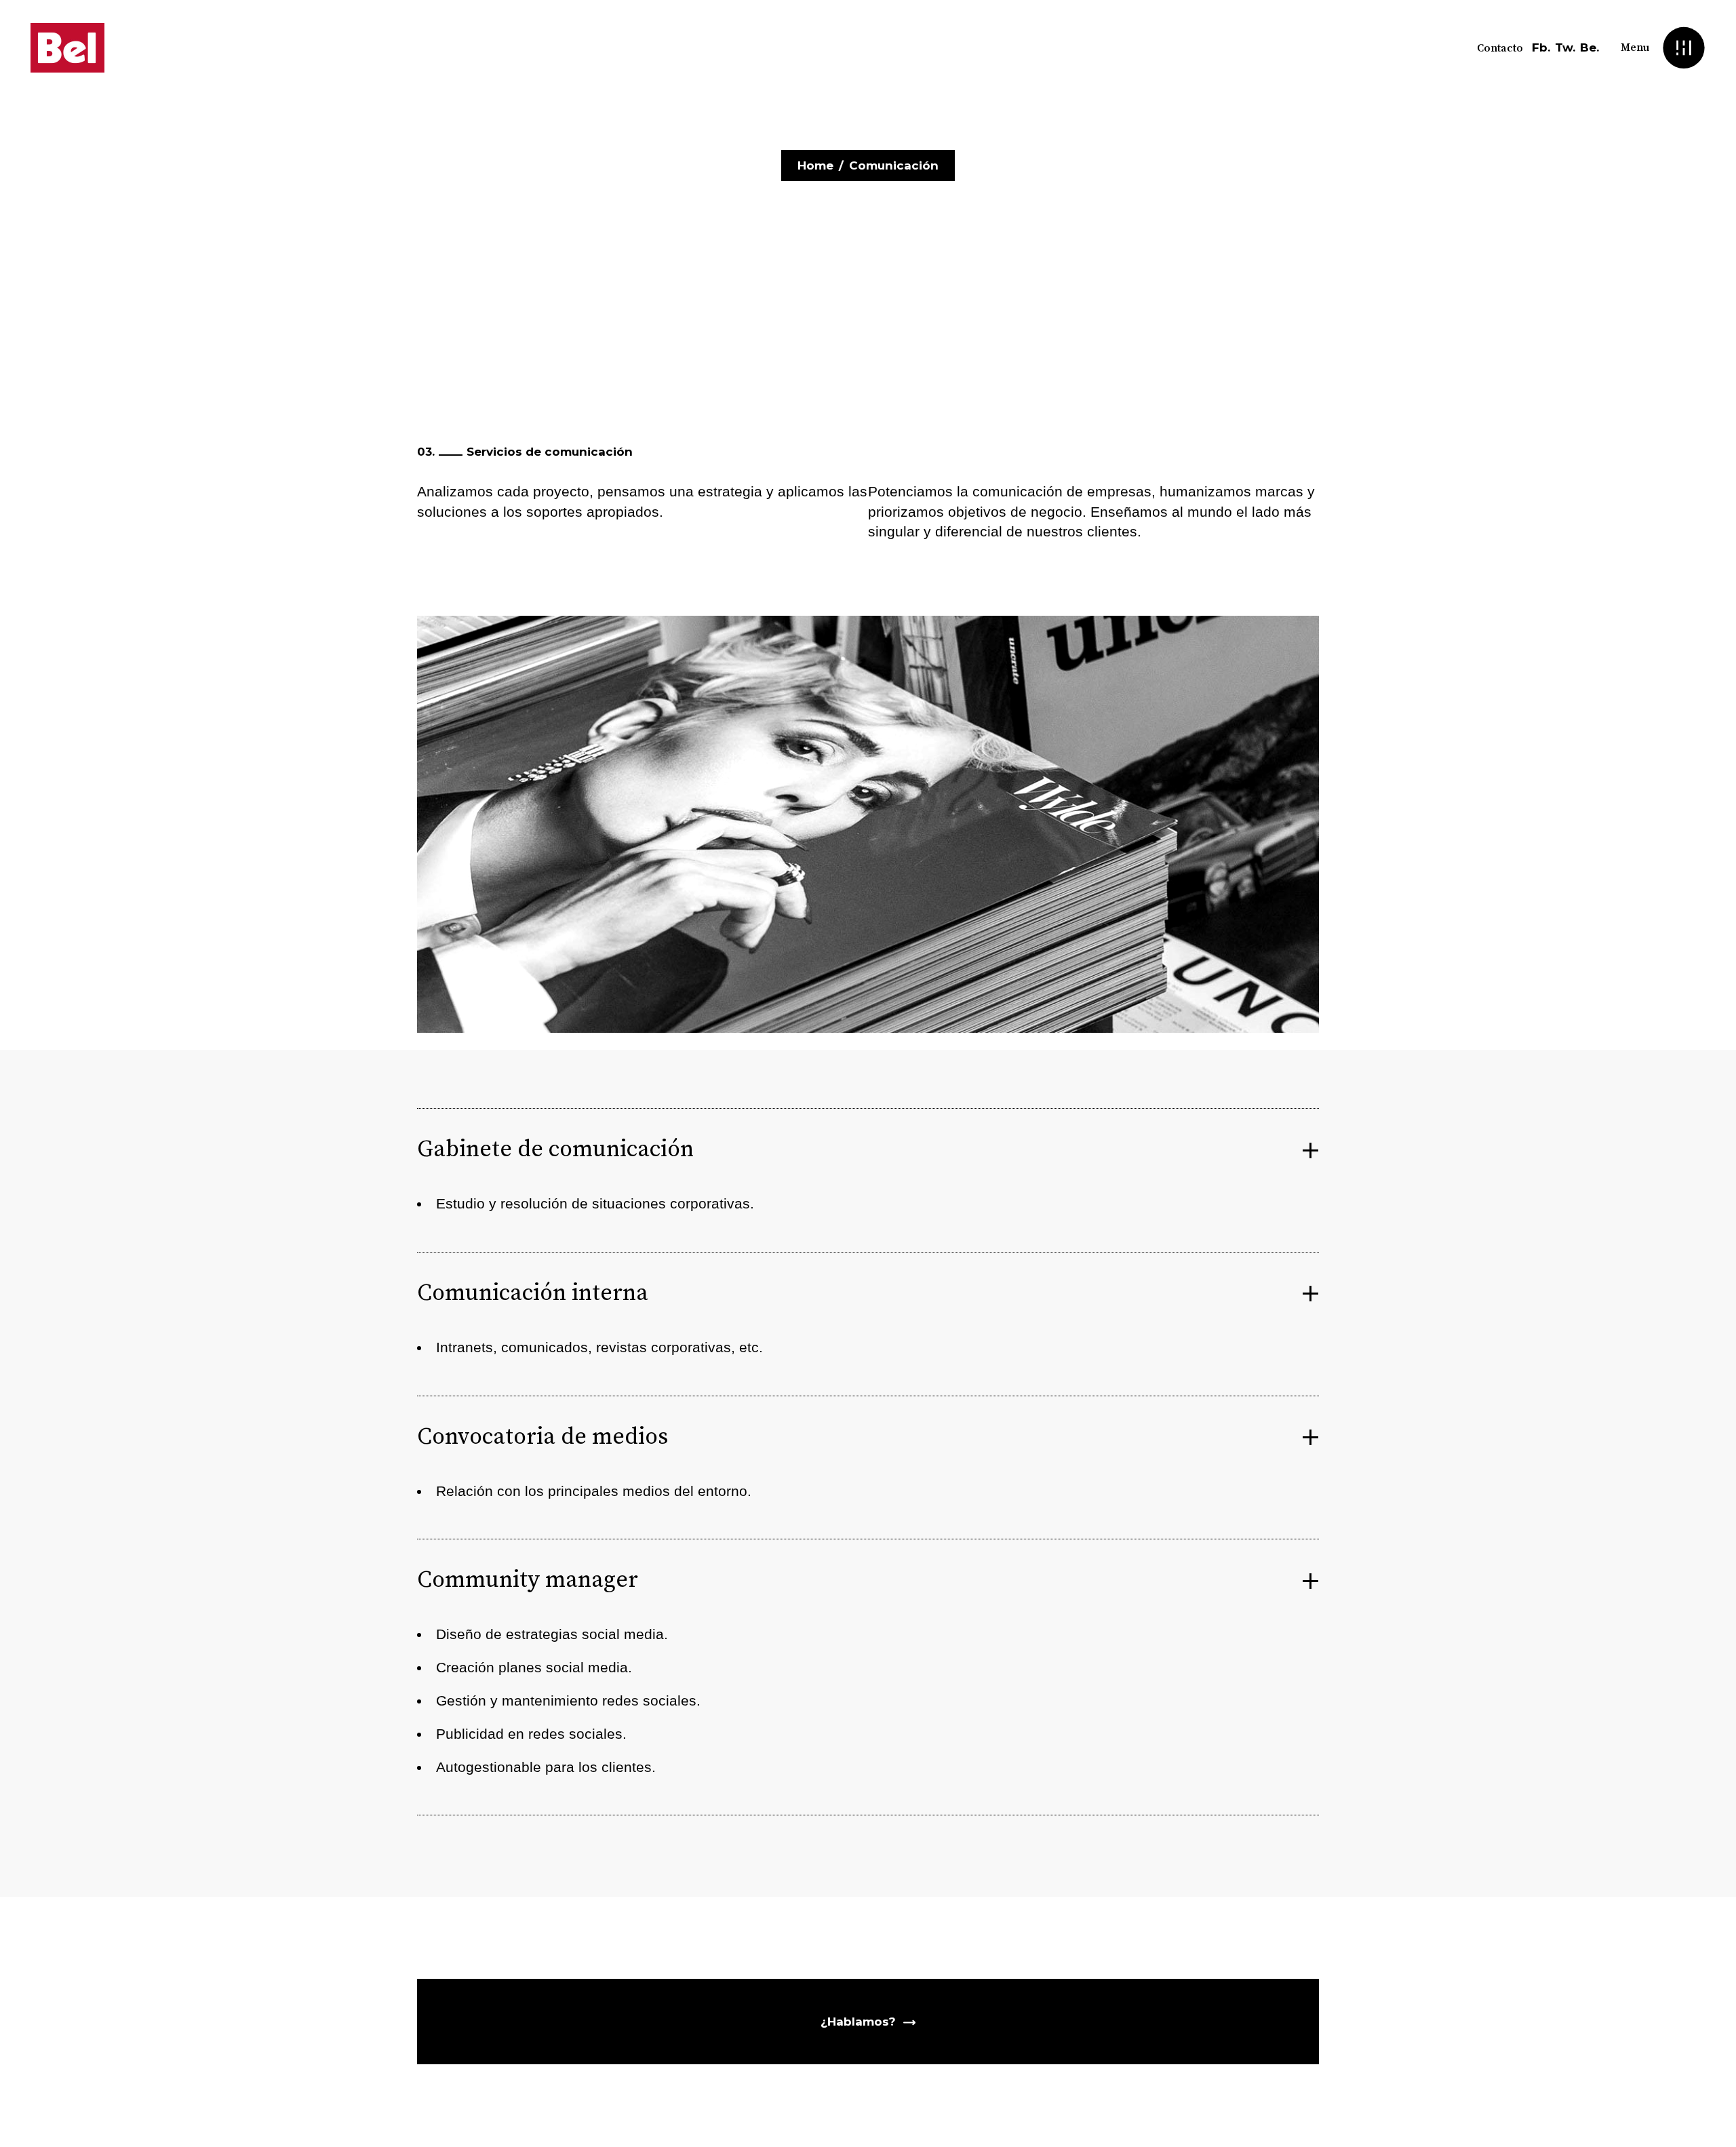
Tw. (1565, 47)
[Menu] (1683, 48)
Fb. (1541, 47)
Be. (1590, 47)
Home (815, 165)
